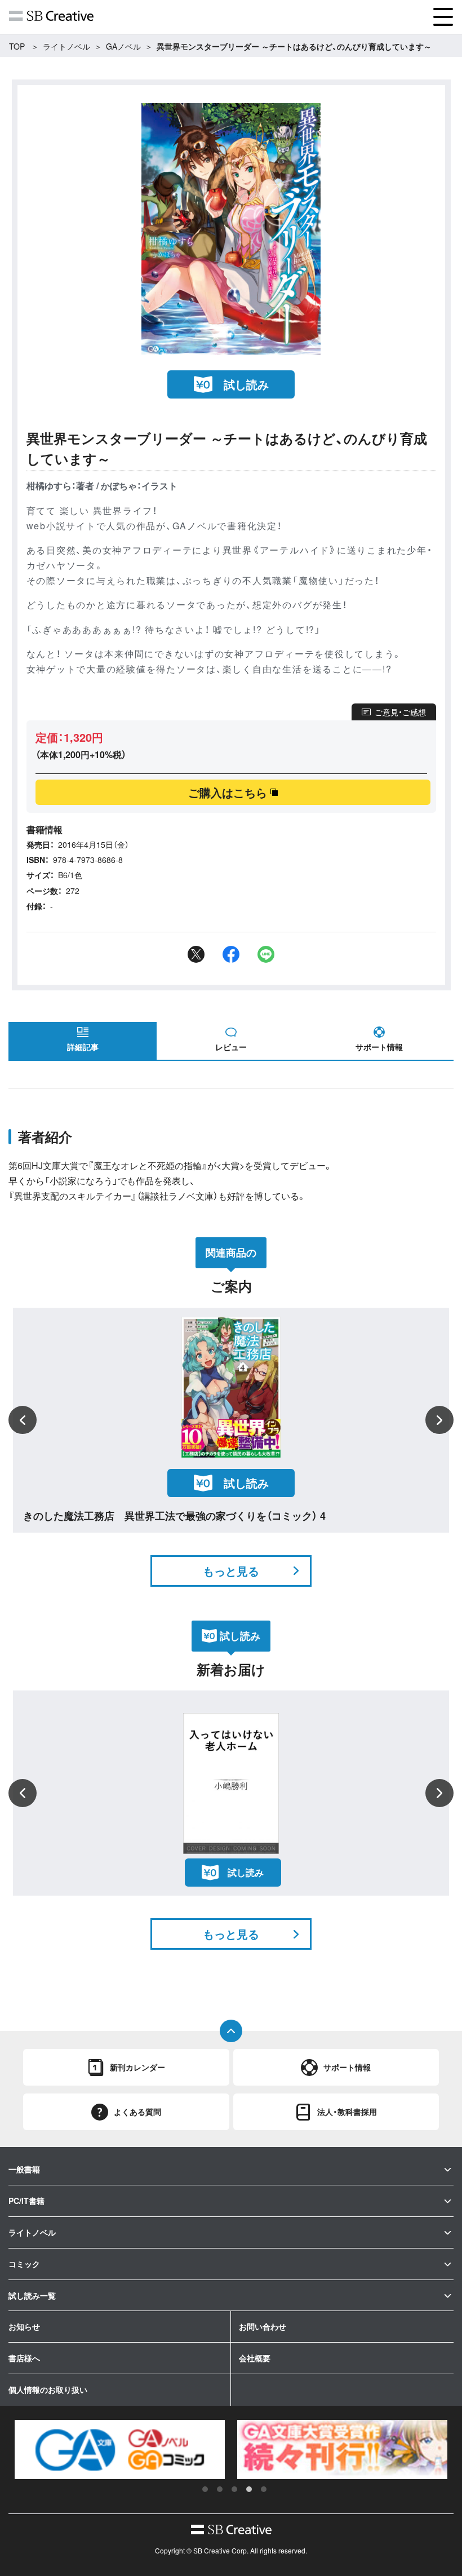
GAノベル (123, 46)
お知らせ (24, 2326)
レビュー (231, 1047)
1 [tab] (205, 2489)
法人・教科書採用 (347, 2112)
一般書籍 (24, 2169)
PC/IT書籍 (26, 2201)
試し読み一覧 (32, 2295)
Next (439, 1420)
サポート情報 (379, 1047)
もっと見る (231, 1571)
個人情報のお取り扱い (48, 2389)
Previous (23, 1420)
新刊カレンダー (137, 2067)
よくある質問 (137, 2112)
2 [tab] (220, 2489)
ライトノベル (66, 46)
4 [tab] (249, 2489)
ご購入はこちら (228, 792)
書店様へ (24, 2358)
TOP (17, 46)
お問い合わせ (263, 2326)
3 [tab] (234, 2489)
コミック (24, 2264)
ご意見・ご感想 (400, 712)
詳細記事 (83, 1047)
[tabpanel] (120, 2450)
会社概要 (255, 2358)
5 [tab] (264, 2489)
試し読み (246, 384)
